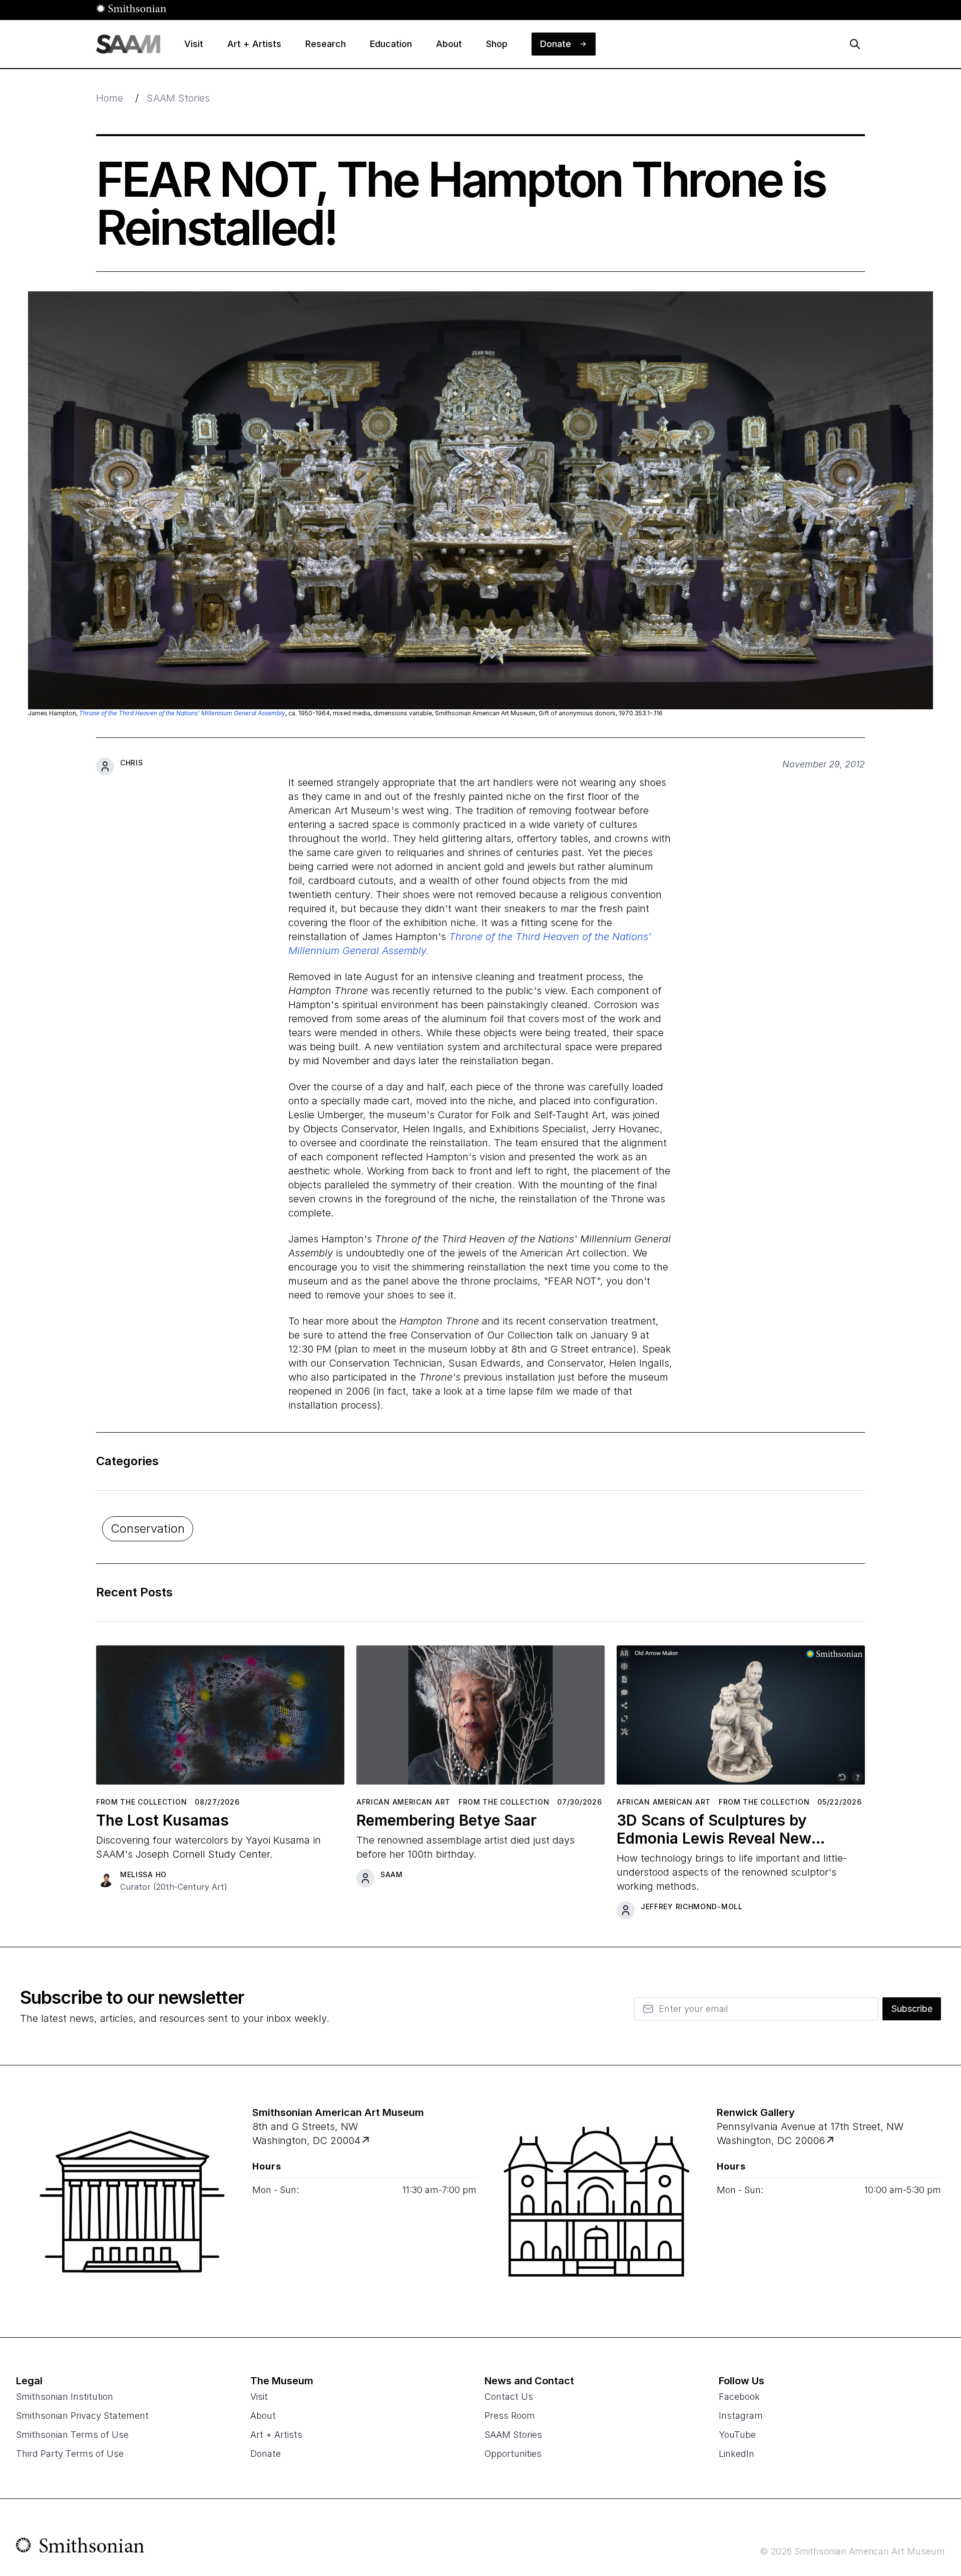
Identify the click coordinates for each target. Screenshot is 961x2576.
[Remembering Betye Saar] (480, 1719)
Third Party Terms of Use (70, 2454)
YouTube (737, 2435)
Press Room (510, 2416)
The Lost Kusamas (162, 1820)
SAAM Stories (178, 98)
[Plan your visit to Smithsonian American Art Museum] (367, 2141)
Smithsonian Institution (65, 2397)
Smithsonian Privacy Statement (82, 2416)
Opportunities (513, 2454)
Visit (259, 2397)
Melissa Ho (143, 1874)
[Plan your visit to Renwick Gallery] (831, 2141)
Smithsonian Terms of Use (72, 2435)
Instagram (741, 2416)
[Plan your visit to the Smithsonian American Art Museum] (132, 2202)
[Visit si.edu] (80, 2547)
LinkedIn (737, 2454)
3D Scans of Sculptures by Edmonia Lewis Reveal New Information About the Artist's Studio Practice (725, 1829)
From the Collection (141, 1802)
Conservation (148, 1529)
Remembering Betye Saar (446, 1820)
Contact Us (509, 2397)
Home (110, 98)
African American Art (403, 1802)
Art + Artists (276, 2435)
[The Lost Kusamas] (220, 1719)
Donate (266, 2454)
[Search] (855, 44)
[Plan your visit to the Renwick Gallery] (597, 2202)
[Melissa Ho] (105, 1878)
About (263, 2416)
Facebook (739, 2397)
